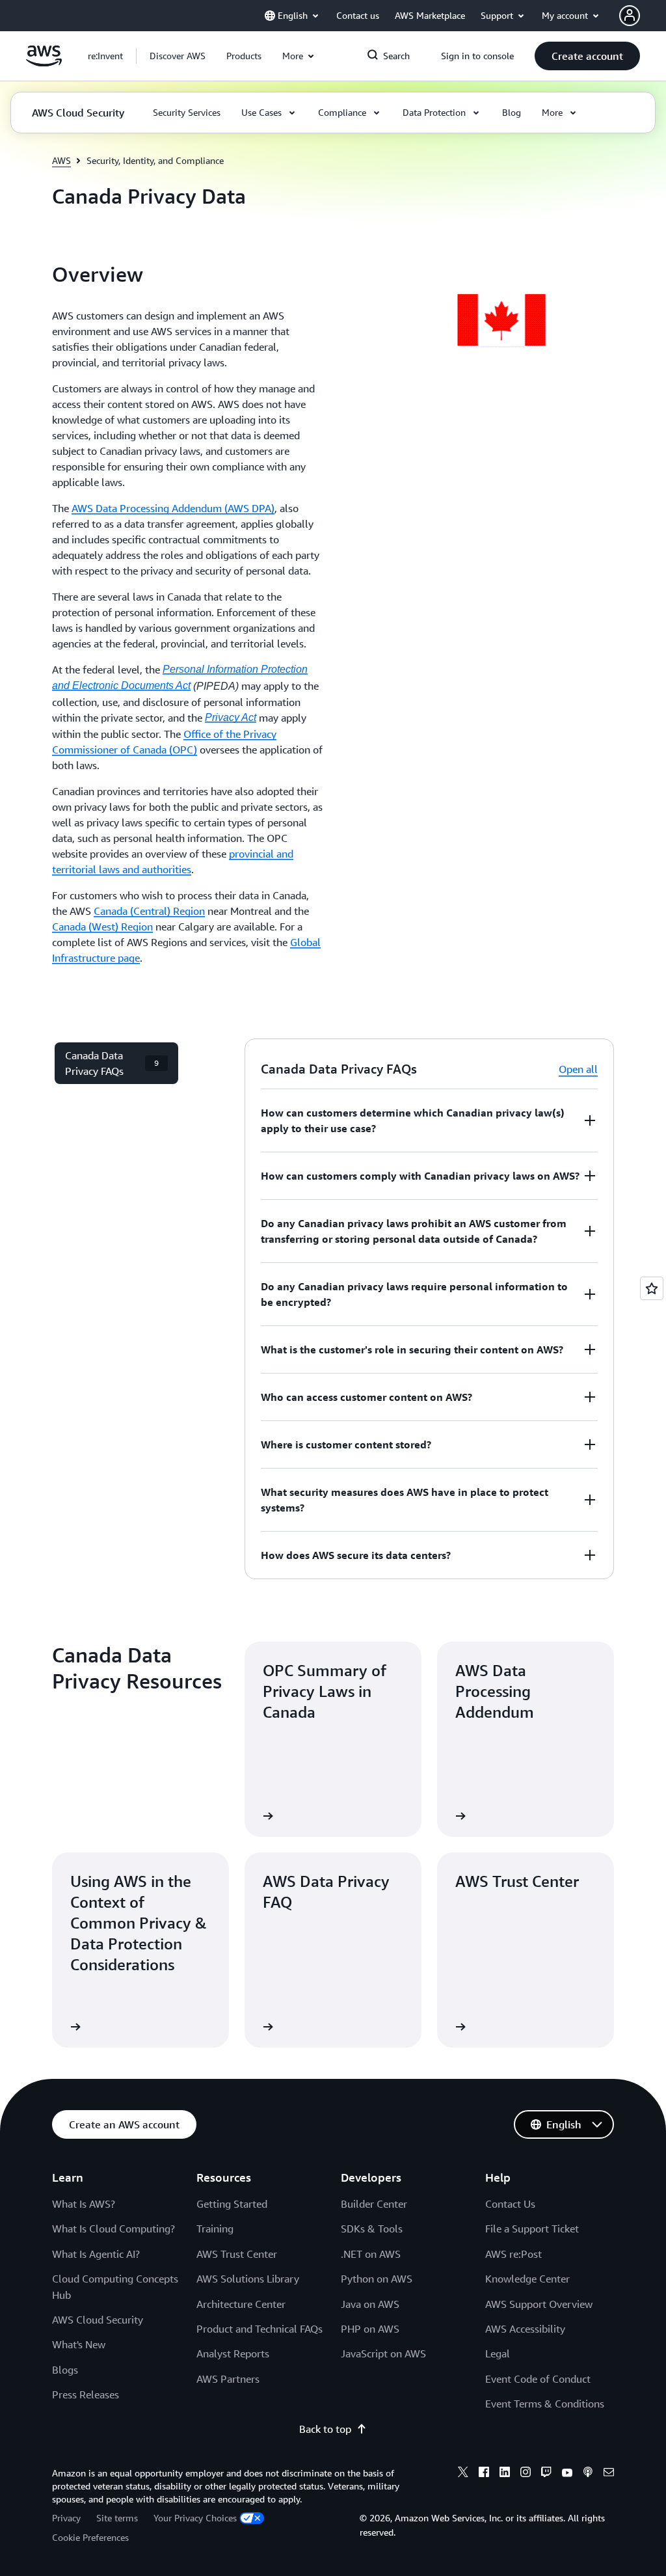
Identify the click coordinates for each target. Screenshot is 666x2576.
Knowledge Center (527, 2279)
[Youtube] (567, 2474)
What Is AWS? (84, 2204)
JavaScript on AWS (383, 2353)
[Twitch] (546, 2474)
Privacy (66, 2518)
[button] (178, 56)
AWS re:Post (513, 2254)
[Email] (609, 2474)
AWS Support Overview (539, 2304)
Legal (498, 2353)
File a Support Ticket (532, 2229)
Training (215, 2229)
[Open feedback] (652, 1288)
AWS (61, 160)
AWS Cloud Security (98, 2320)
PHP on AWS (370, 2329)
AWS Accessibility (525, 2329)
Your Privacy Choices (195, 2518)
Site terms (117, 2518)
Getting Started (232, 2204)
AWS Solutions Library (248, 2279)
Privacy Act (231, 717)
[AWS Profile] (630, 16)
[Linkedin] (505, 2474)
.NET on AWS (371, 2254)
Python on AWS (377, 2279)
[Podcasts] (588, 2474)
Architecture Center (241, 2304)
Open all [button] (578, 1069)
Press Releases (86, 2394)
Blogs (65, 2370)
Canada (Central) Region (149, 911)
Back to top (325, 2429)
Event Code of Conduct (538, 2379)
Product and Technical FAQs (260, 2329)
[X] (463, 2474)
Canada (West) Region (102, 927)
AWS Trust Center (237, 2254)
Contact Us (510, 2204)
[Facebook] (484, 2474)
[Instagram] (526, 2474)
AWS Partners (228, 2379)
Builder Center (374, 2204)
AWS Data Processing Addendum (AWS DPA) (173, 508)
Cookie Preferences (90, 2537)
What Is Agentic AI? (96, 2254)
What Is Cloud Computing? (113, 2229)
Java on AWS (370, 2304)
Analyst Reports (233, 2353)
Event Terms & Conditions (545, 2404)
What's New (79, 2344)
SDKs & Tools (372, 2229)
